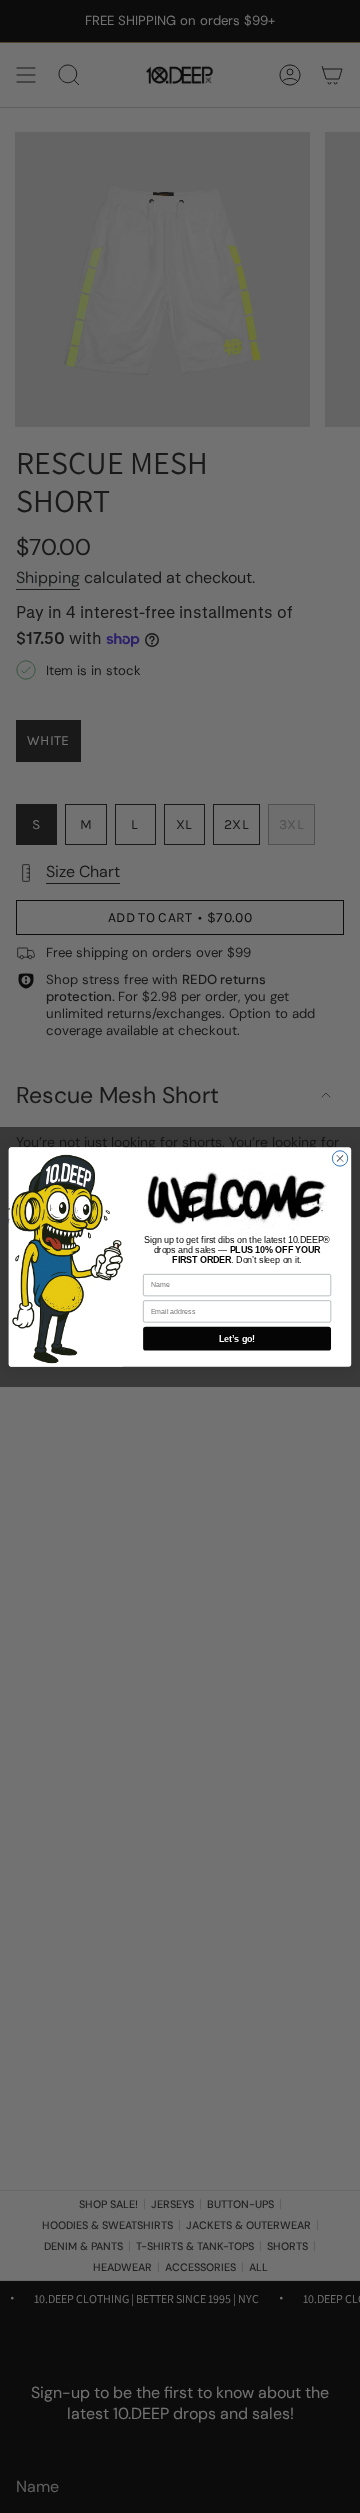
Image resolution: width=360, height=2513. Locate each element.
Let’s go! (237, 1338)
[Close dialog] (339, 1157)
